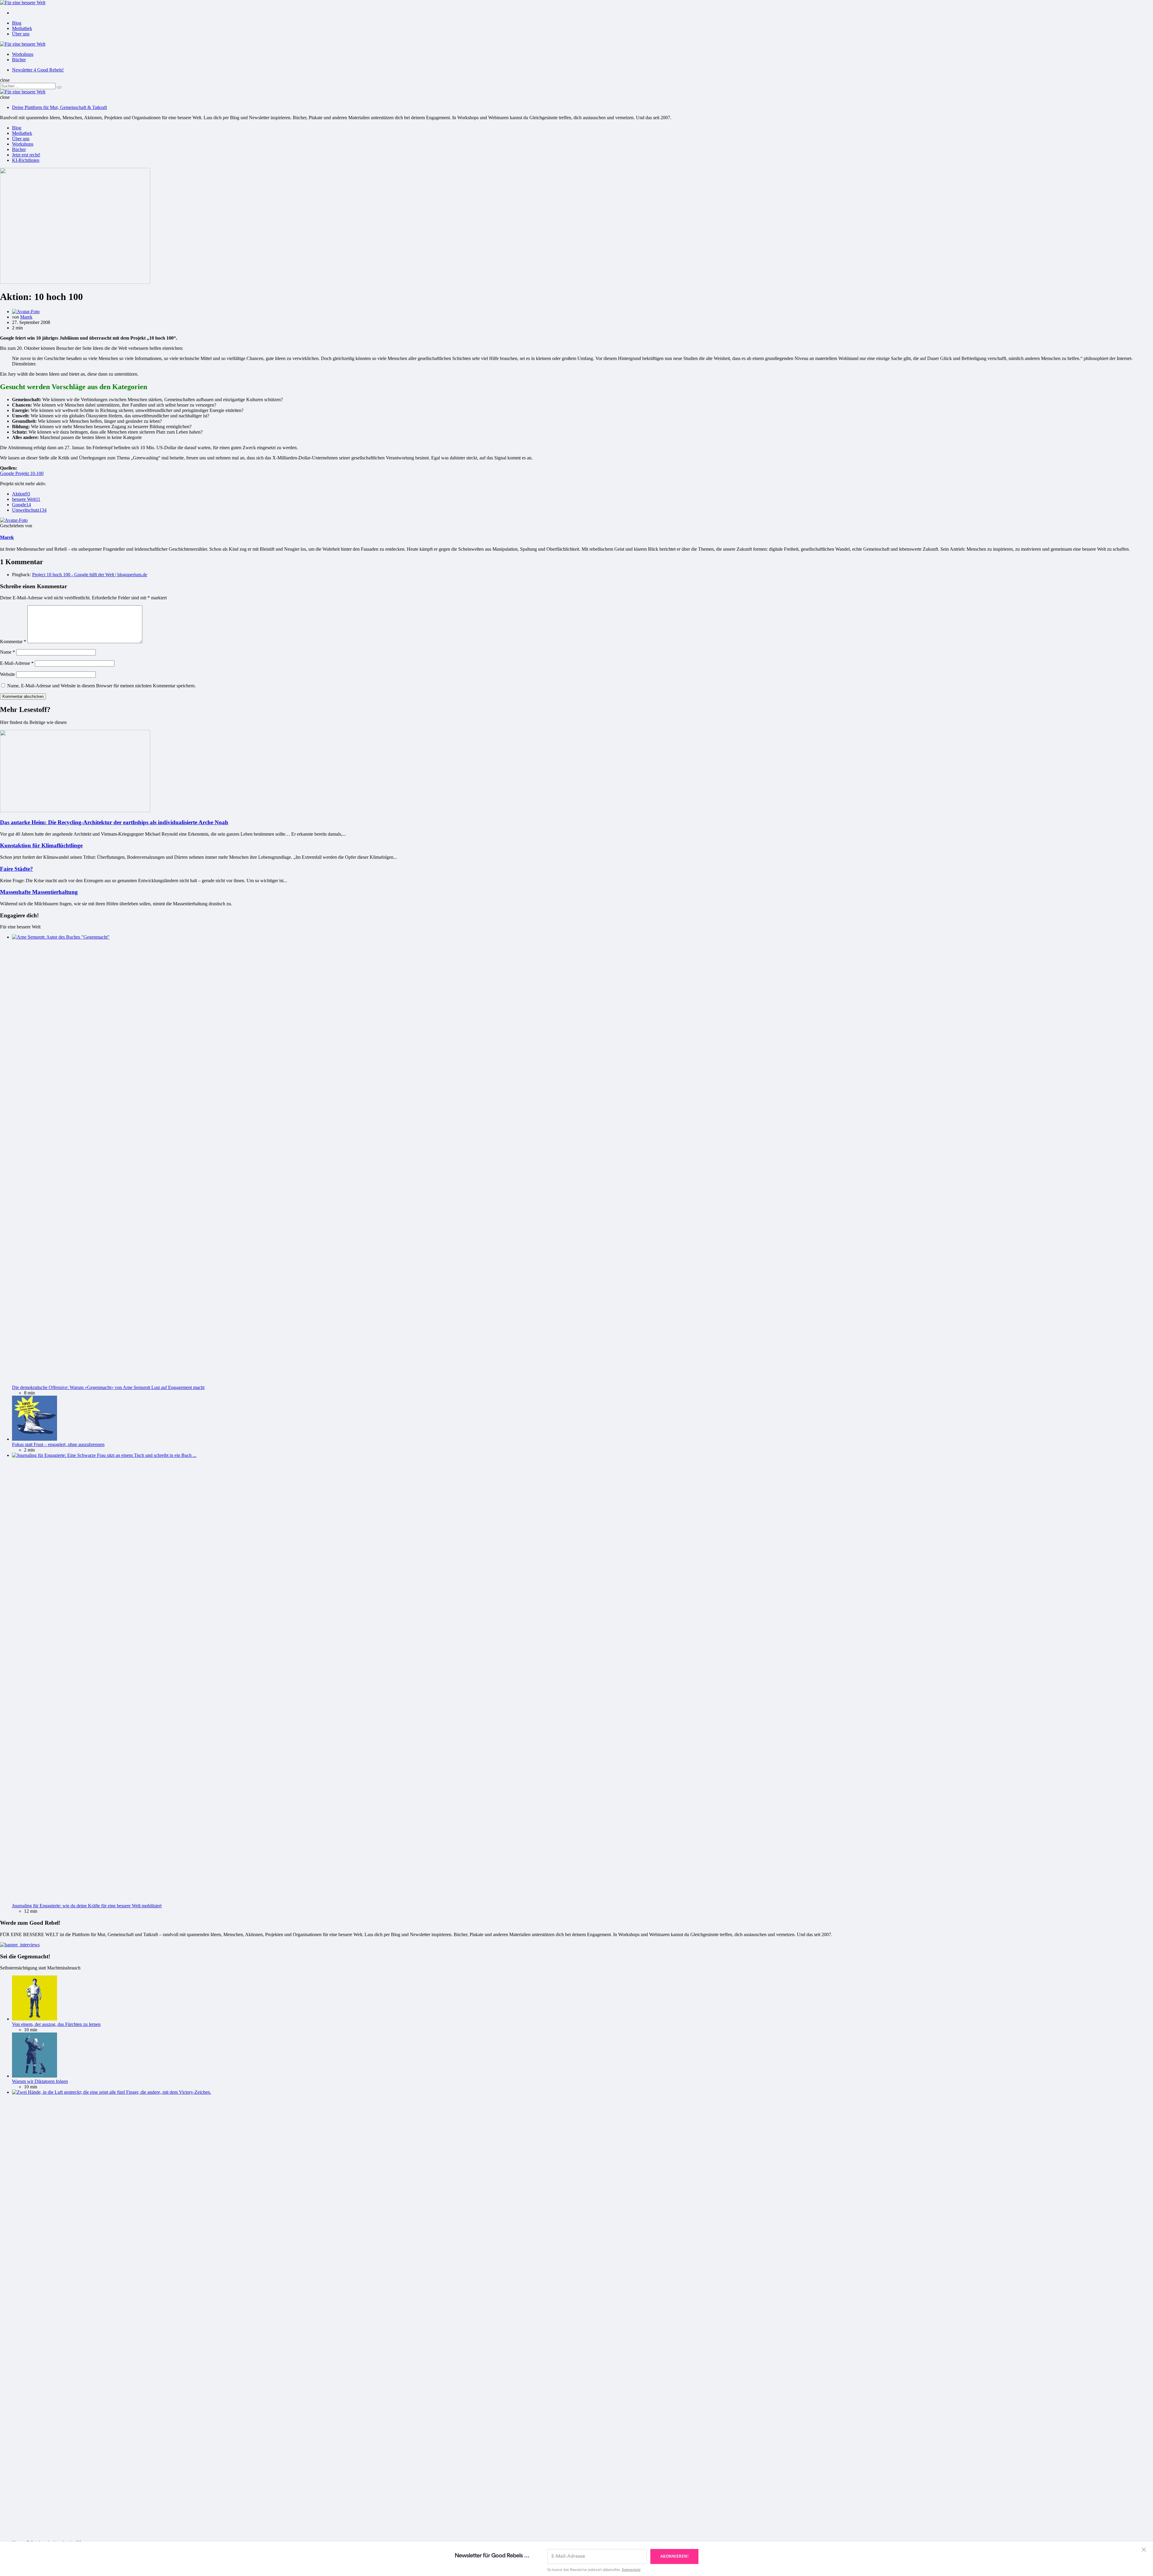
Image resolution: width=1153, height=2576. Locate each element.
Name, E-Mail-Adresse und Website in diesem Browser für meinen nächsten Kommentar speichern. (101, 686)
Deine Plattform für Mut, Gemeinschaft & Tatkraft (59, 107)
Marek (26, 317)
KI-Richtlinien (26, 160)
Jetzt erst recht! (26, 155)
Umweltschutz (29, 510)
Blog (17, 23)
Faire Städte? (17, 869)
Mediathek (22, 28)
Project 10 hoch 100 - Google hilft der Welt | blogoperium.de (90, 575)
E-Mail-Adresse (17, 663)
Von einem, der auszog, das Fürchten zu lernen (56, 2024)
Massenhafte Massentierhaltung (39, 892)
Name (8, 652)
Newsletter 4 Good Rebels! (38, 70)
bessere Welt (26, 499)
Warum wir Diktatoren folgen (40, 2081)
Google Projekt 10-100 (22, 473)
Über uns (21, 34)
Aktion (21, 494)
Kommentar (13, 642)
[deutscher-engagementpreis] (20, 1945)
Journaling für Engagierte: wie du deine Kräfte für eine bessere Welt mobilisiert (87, 1906)
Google (21, 505)
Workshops (23, 54)
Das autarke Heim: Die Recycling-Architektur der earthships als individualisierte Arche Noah (114, 822)
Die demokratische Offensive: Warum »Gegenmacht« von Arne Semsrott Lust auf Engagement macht (108, 1387)
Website (8, 674)
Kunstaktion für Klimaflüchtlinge (41, 845)
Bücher (19, 60)
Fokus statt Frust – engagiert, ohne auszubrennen (58, 1444)
